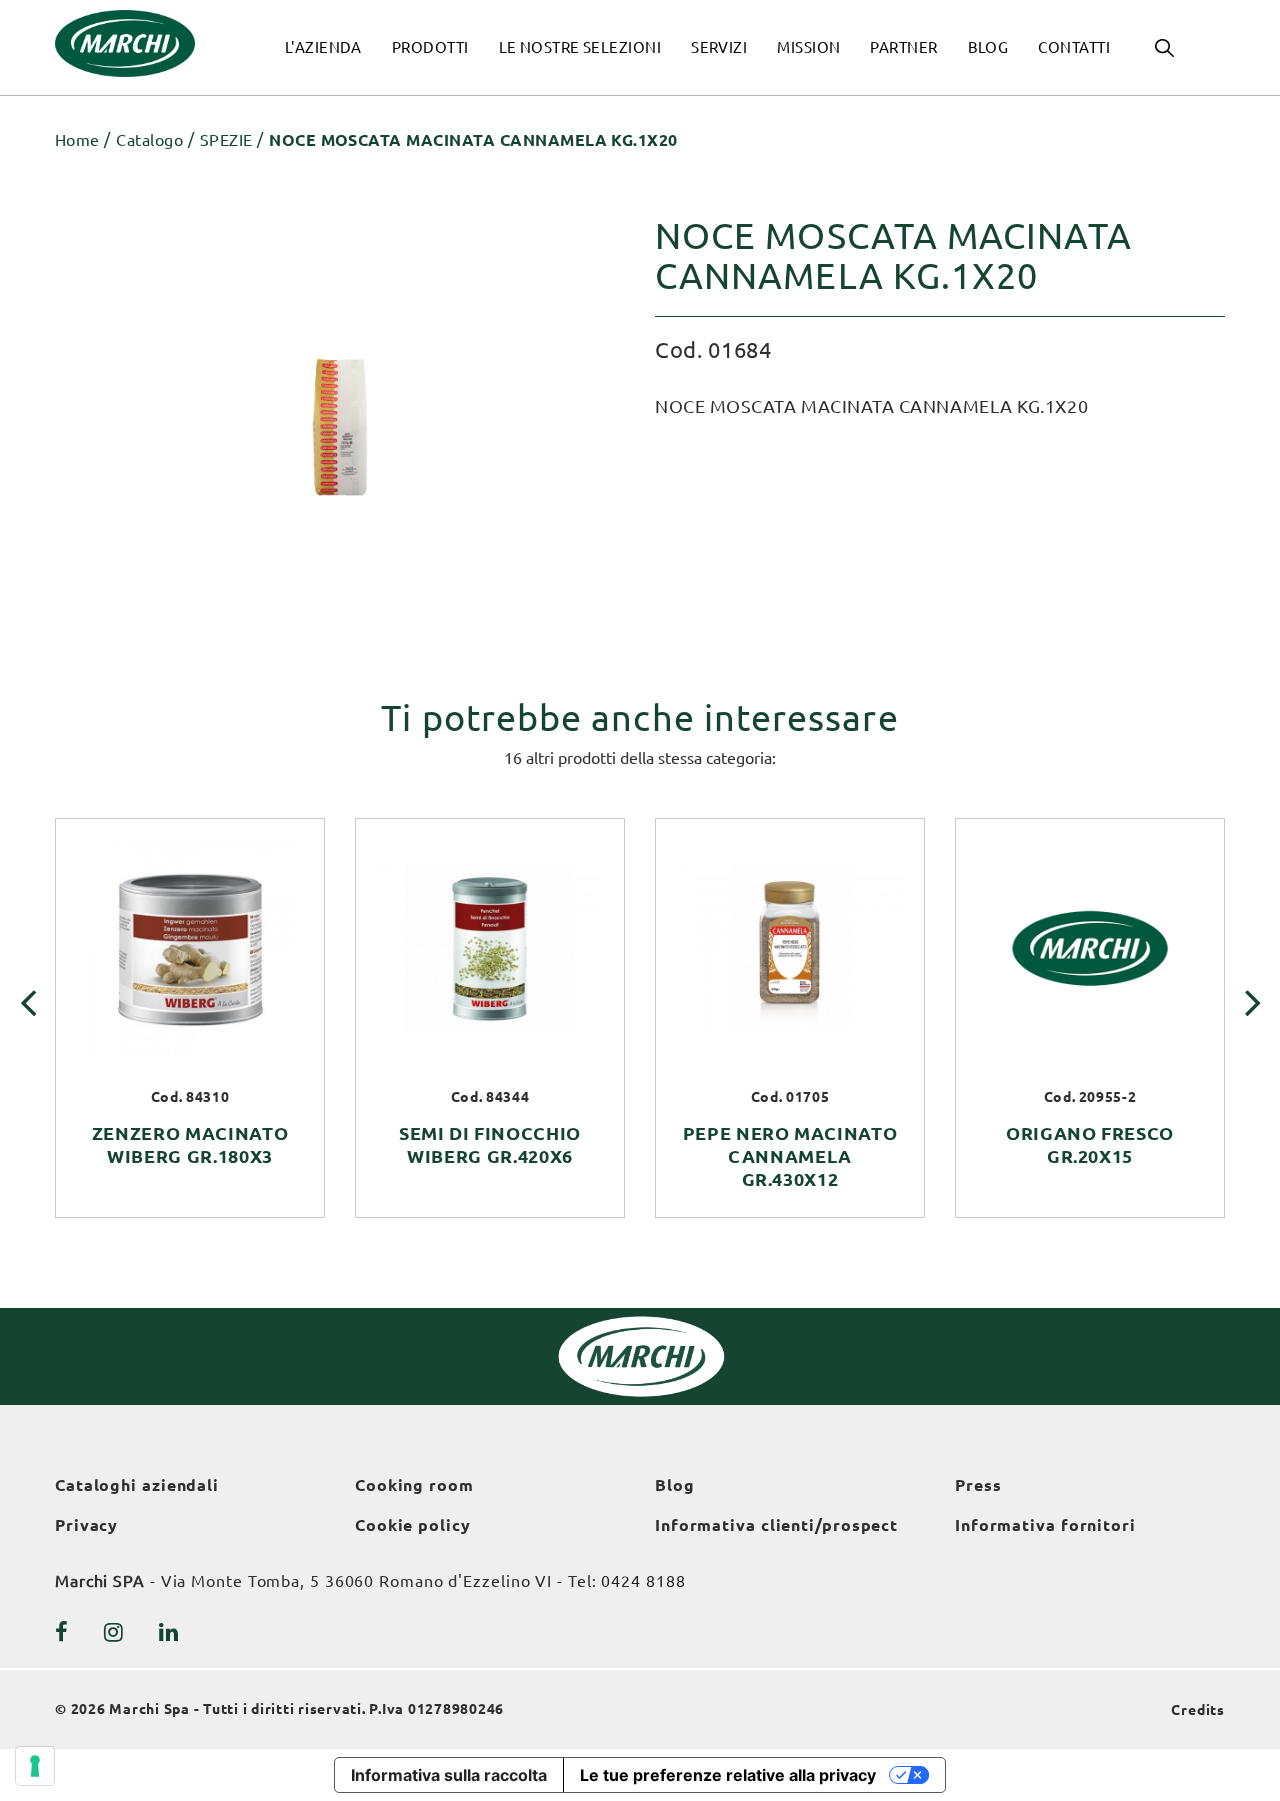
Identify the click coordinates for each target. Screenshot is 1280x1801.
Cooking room (414, 1485)
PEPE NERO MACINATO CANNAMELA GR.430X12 (790, 1156)
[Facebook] (62, 1632)
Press (978, 1485)
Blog (675, 1485)
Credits (1198, 1710)
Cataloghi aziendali (137, 1485)
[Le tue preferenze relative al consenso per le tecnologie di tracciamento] (35, 1766)
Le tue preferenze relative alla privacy (728, 1775)
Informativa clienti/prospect (776, 1525)
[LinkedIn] (169, 1632)
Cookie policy (413, 1525)
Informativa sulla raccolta (449, 1775)
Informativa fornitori (1045, 1525)
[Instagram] (114, 1632)
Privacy (86, 1525)
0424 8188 (643, 1581)
